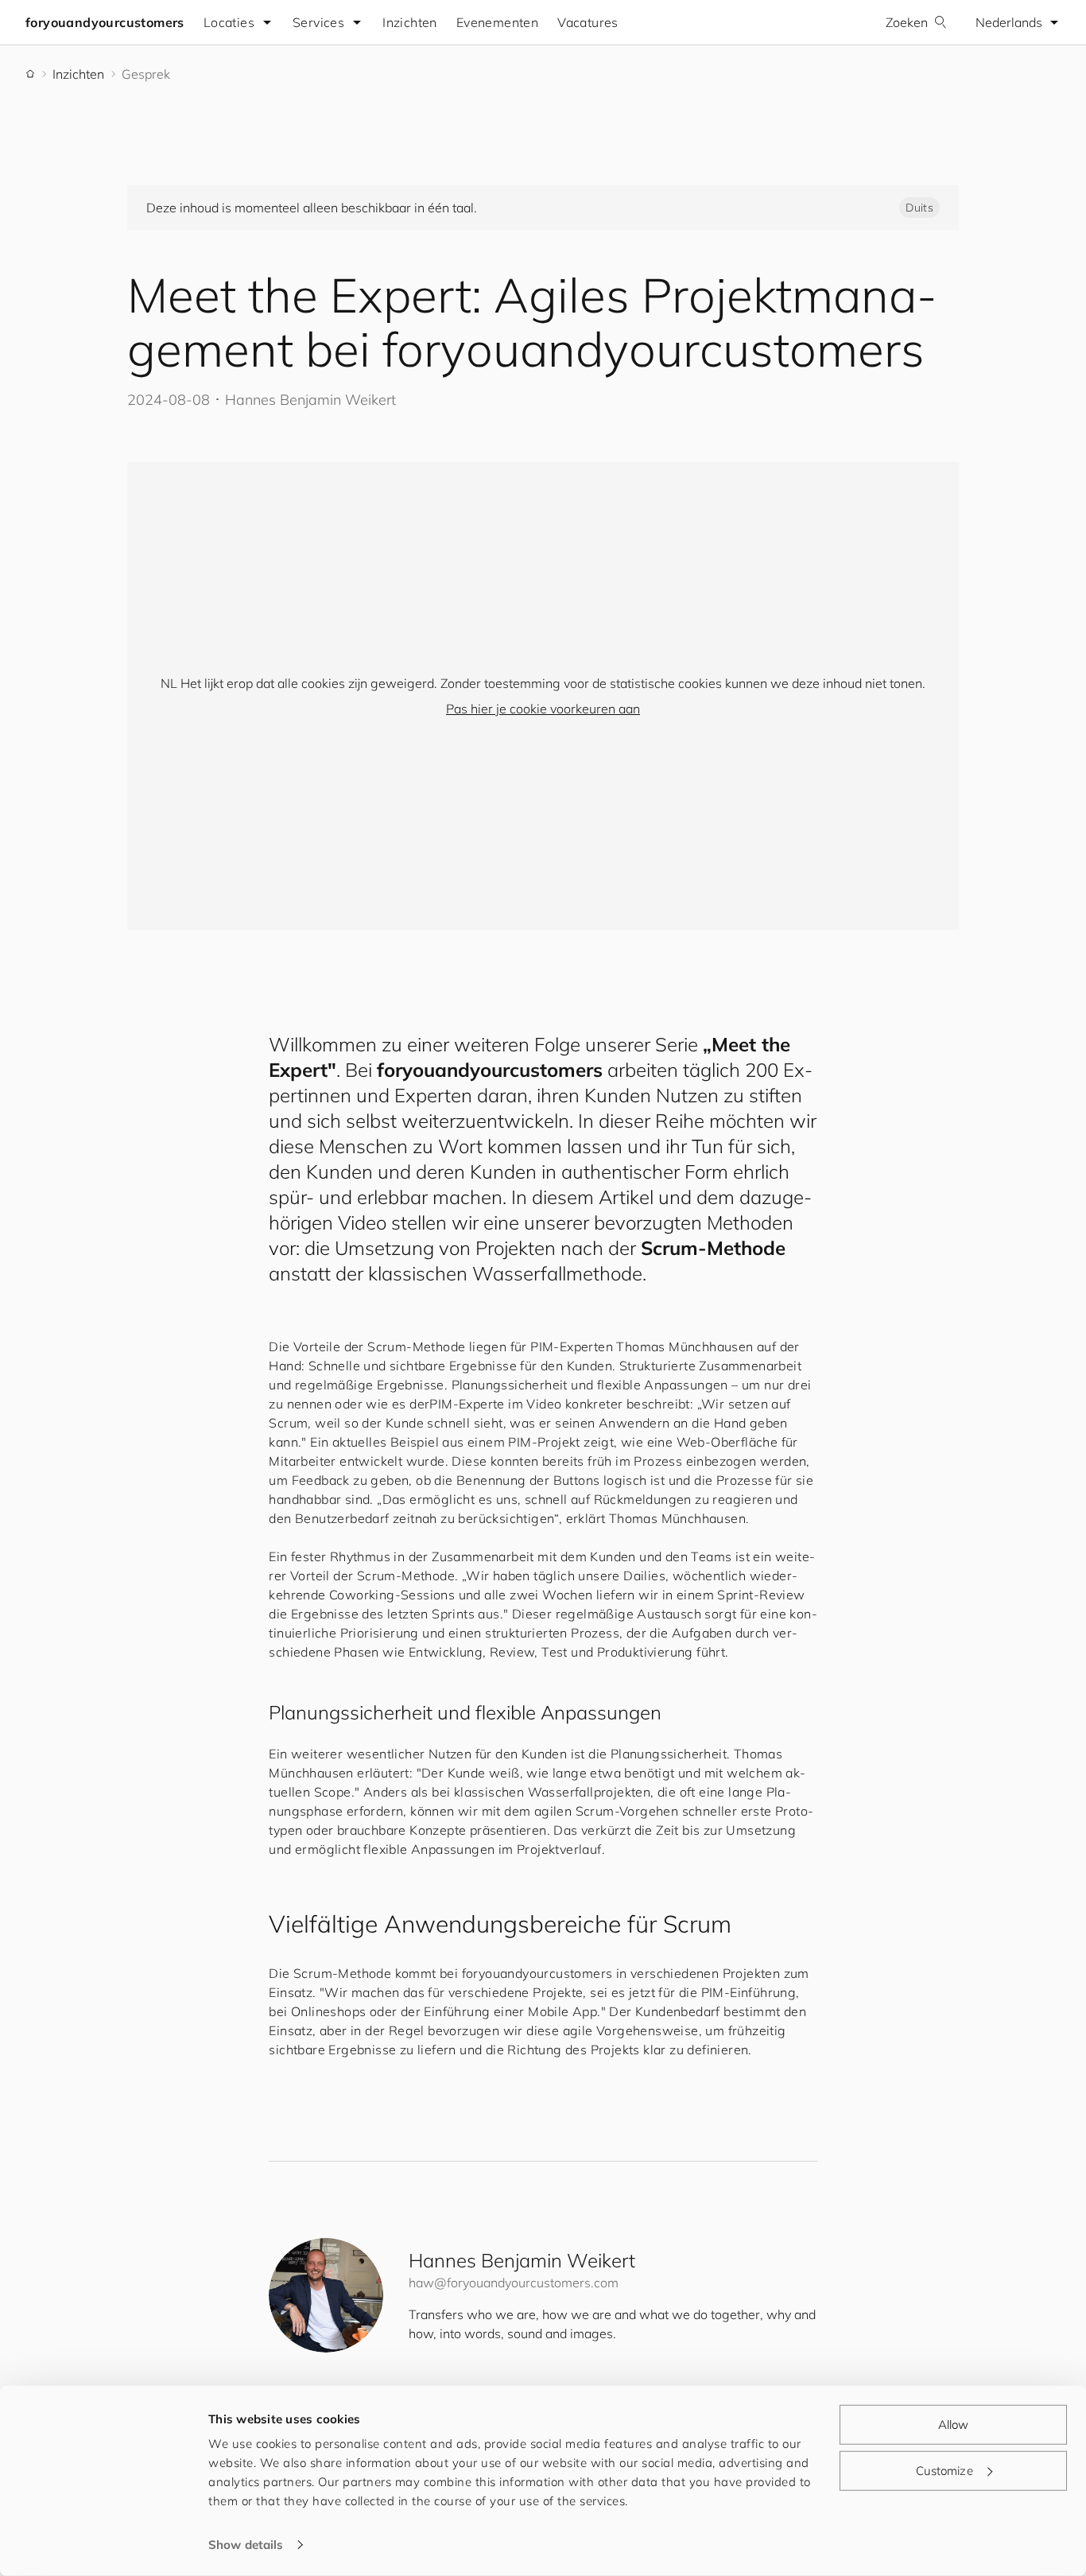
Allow (954, 2424)
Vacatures (588, 22)
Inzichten (410, 22)
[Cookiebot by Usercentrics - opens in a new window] (103, 2545)
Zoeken (907, 22)
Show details (246, 2545)
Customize (944, 2470)
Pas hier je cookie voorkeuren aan (543, 709)
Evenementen (497, 22)
